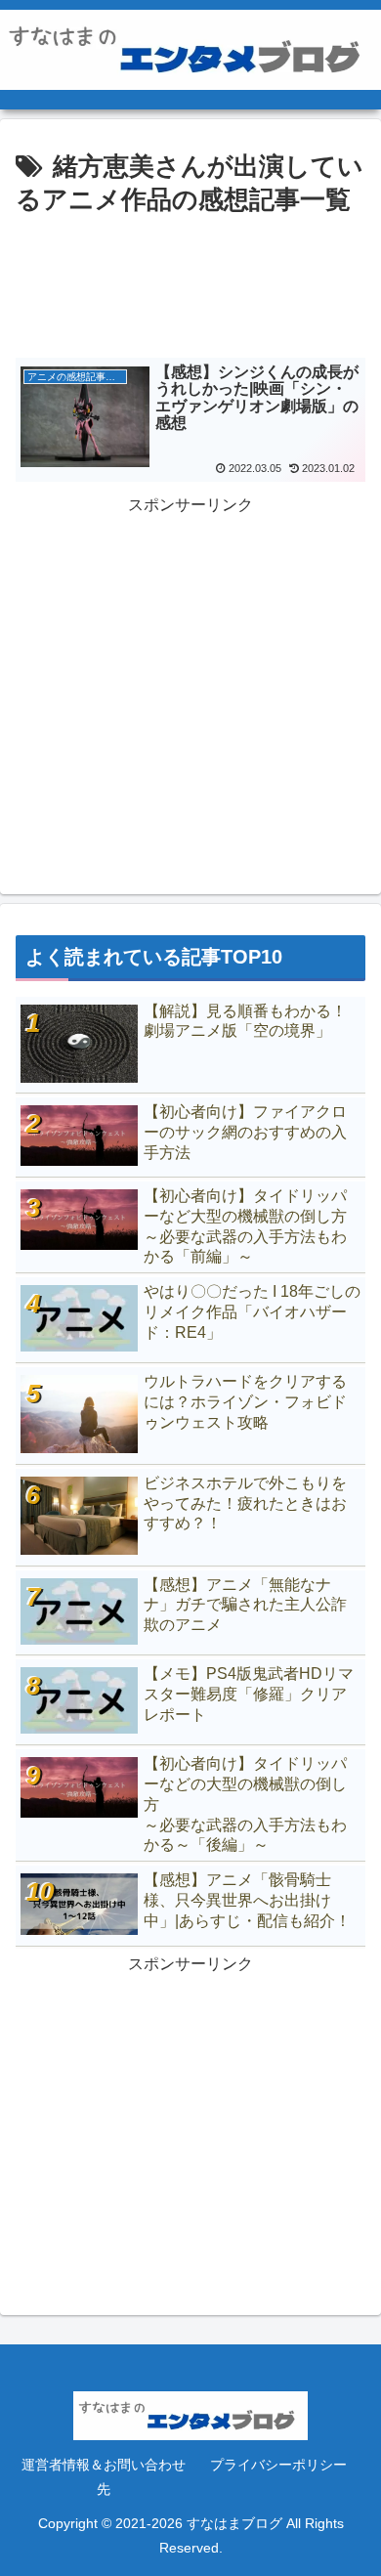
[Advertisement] (190, 280)
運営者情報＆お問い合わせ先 (104, 2477)
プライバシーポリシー (278, 2465)
